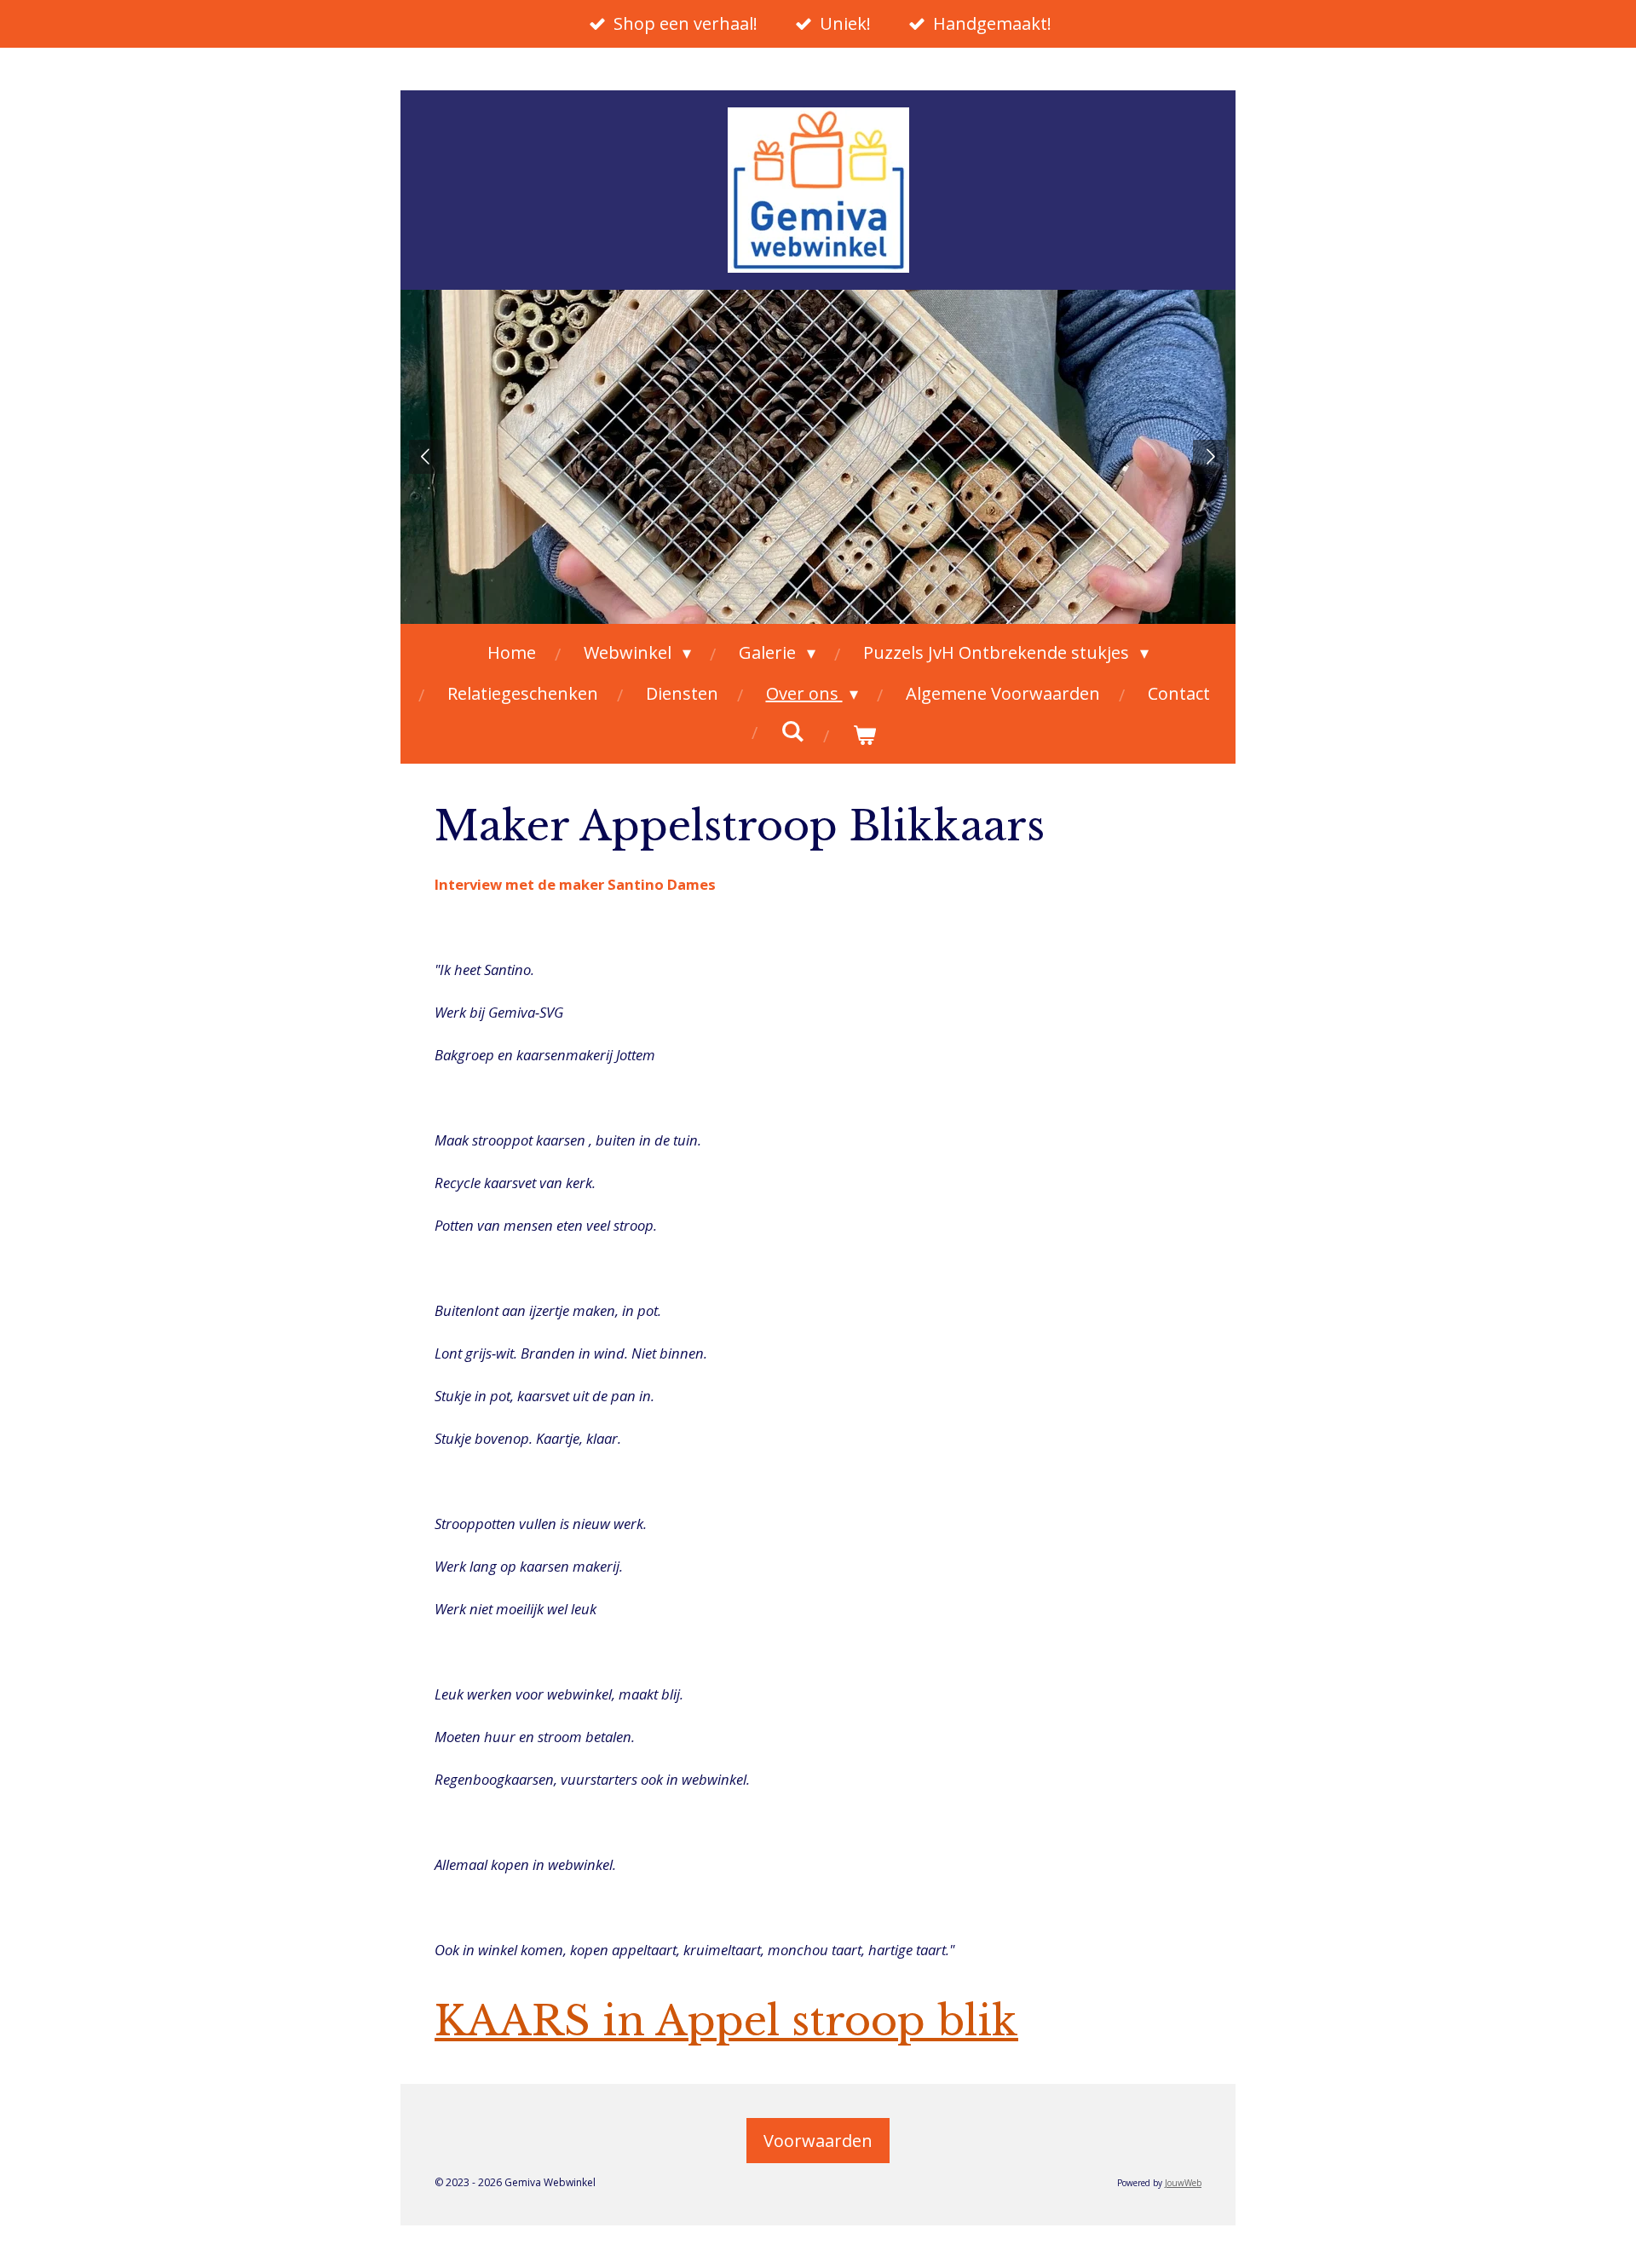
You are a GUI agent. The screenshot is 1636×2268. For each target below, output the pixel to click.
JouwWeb (1183, 2183)
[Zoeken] (792, 731)
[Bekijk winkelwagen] (864, 735)
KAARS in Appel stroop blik (726, 2021)
